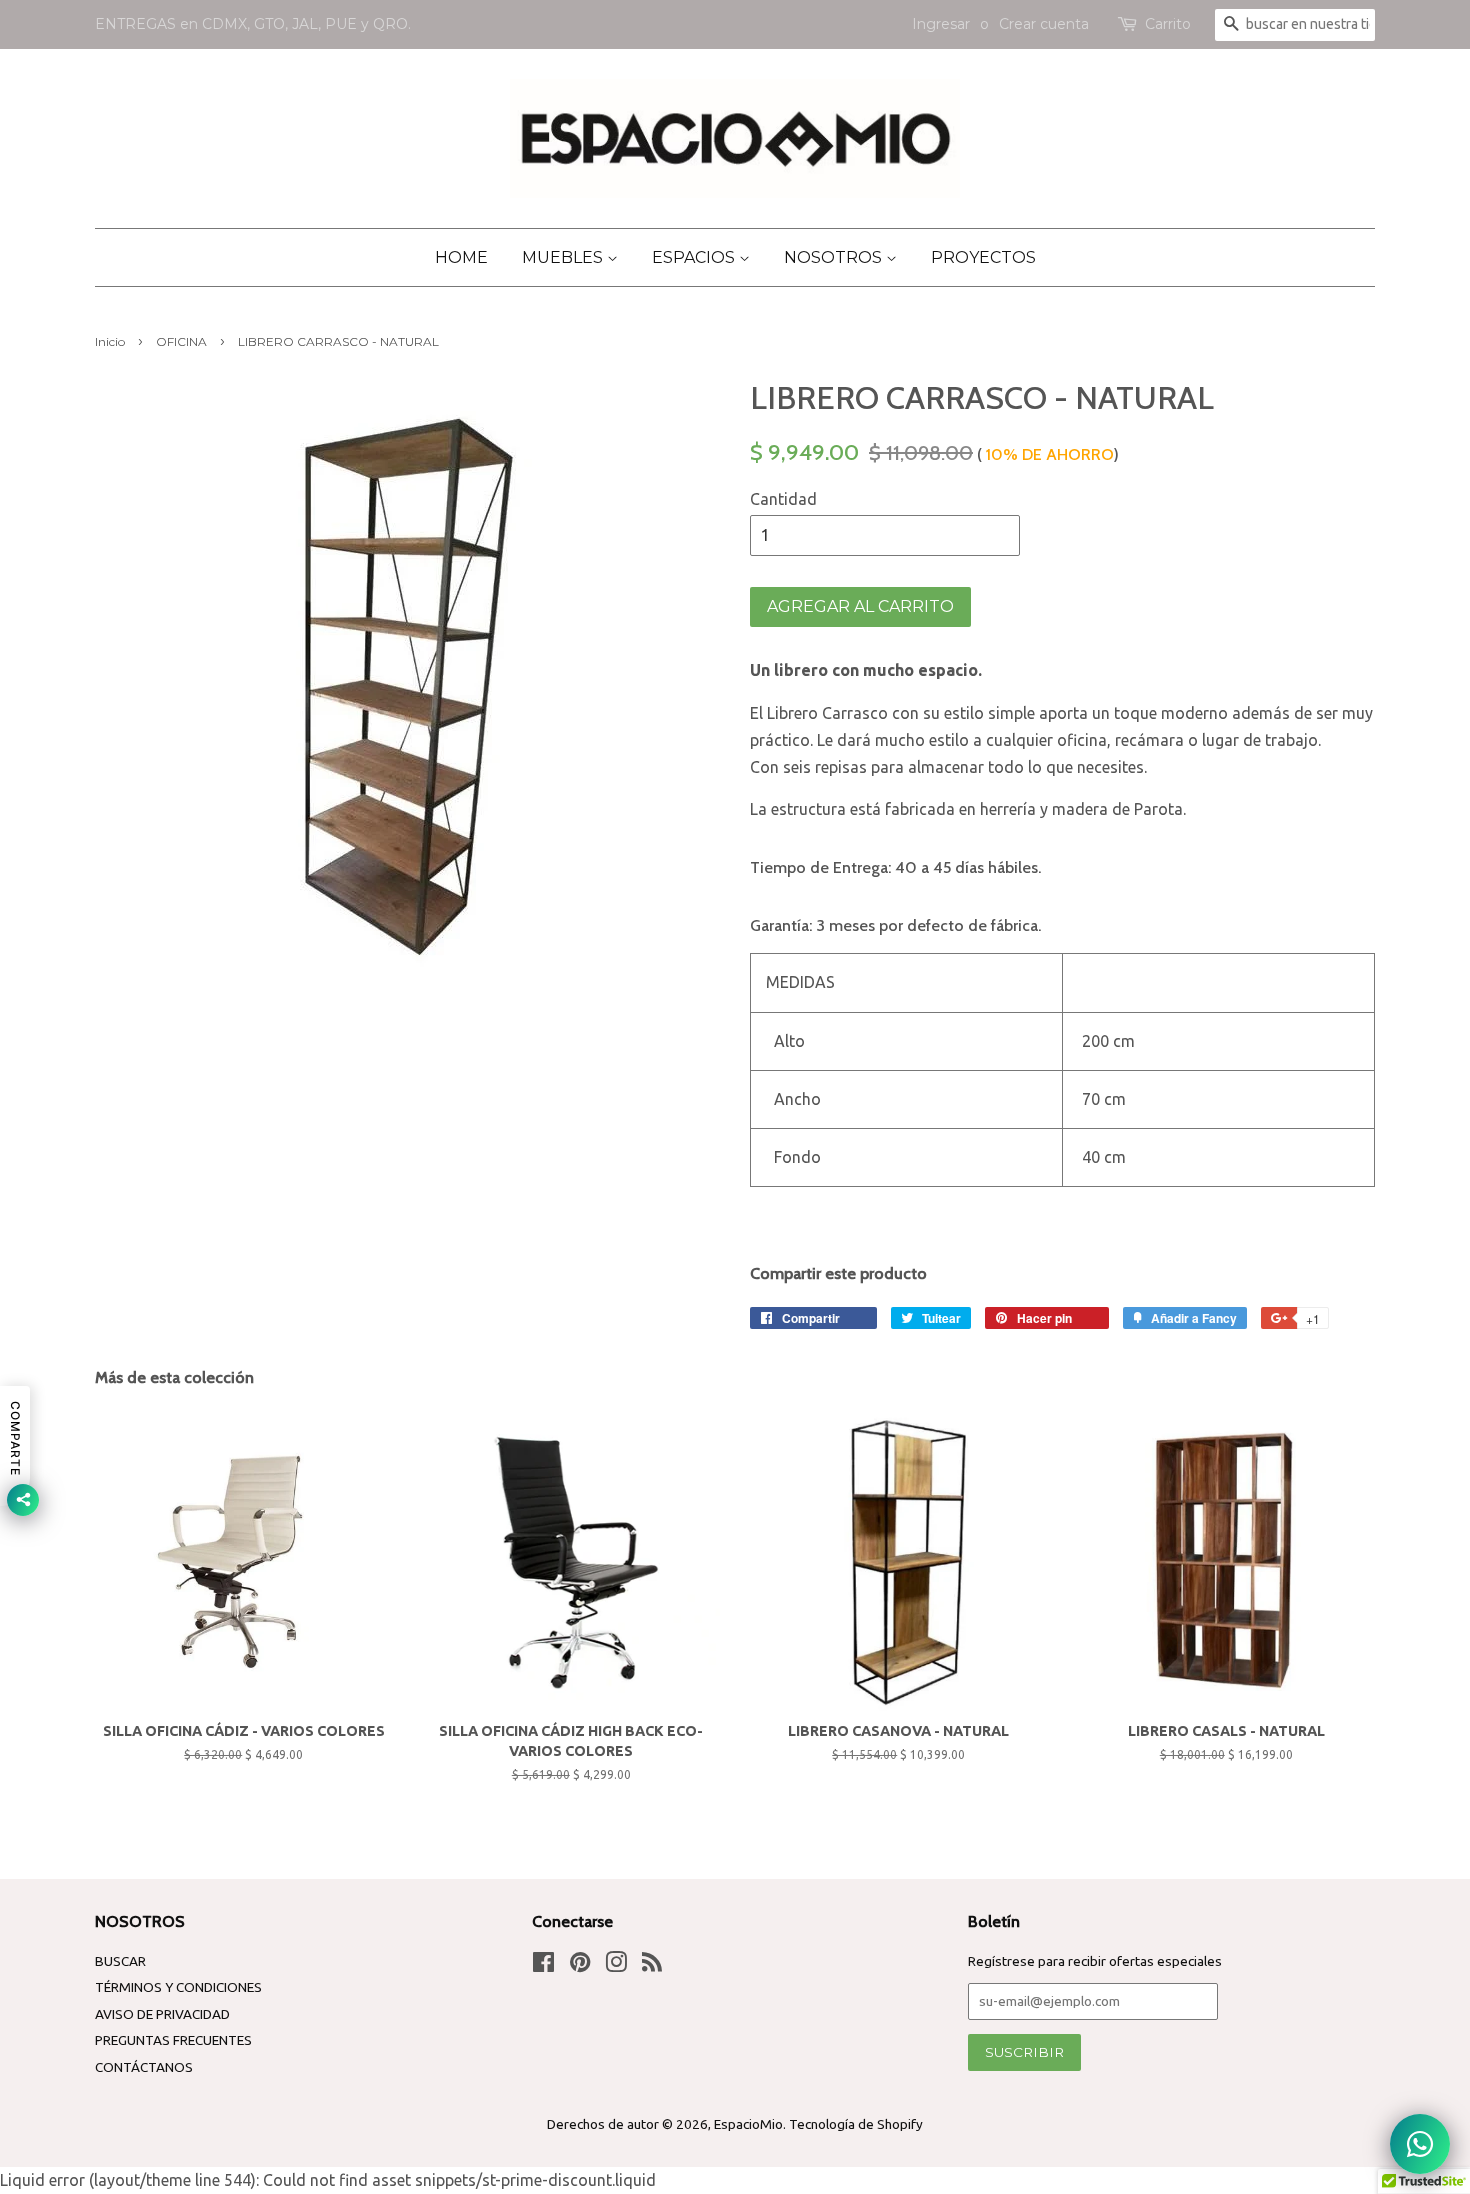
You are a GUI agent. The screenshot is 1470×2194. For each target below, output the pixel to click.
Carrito (1168, 24)
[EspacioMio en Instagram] (616, 1966)
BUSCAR (120, 1961)
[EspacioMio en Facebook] (543, 1966)
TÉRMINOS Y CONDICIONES (178, 1987)
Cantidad (783, 499)
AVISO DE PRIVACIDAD (162, 2014)
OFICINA (181, 341)
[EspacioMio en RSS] (652, 1966)
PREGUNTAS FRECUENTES (173, 2040)
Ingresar (941, 24)
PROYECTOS (983, 257)
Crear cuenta (1044, 24)
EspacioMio (748, 2124)
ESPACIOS (695, 257)
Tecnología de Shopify (856, 2124)
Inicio (110, 341)
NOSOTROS (835, 257)
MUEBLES (564, 257)
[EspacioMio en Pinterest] (580, 1966)
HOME (461, 257)
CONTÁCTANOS (144, 2067)
